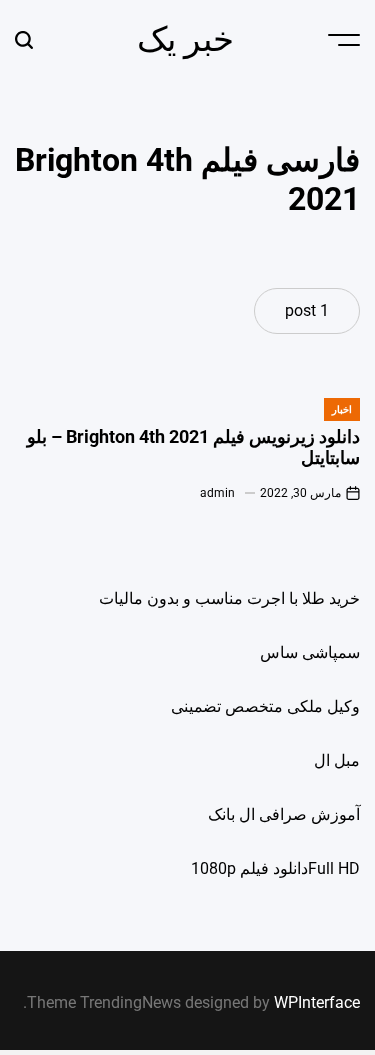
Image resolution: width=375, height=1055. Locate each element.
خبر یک (185, 39)
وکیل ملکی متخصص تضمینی (265, 706)
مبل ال (337, 760)
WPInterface (317, 1002)
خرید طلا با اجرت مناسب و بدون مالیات (229, 598)
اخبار (342, 409)
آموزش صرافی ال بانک (284, 814)
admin (217, 493)
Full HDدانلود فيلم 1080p (275, 868)
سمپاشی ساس (310, 652)
